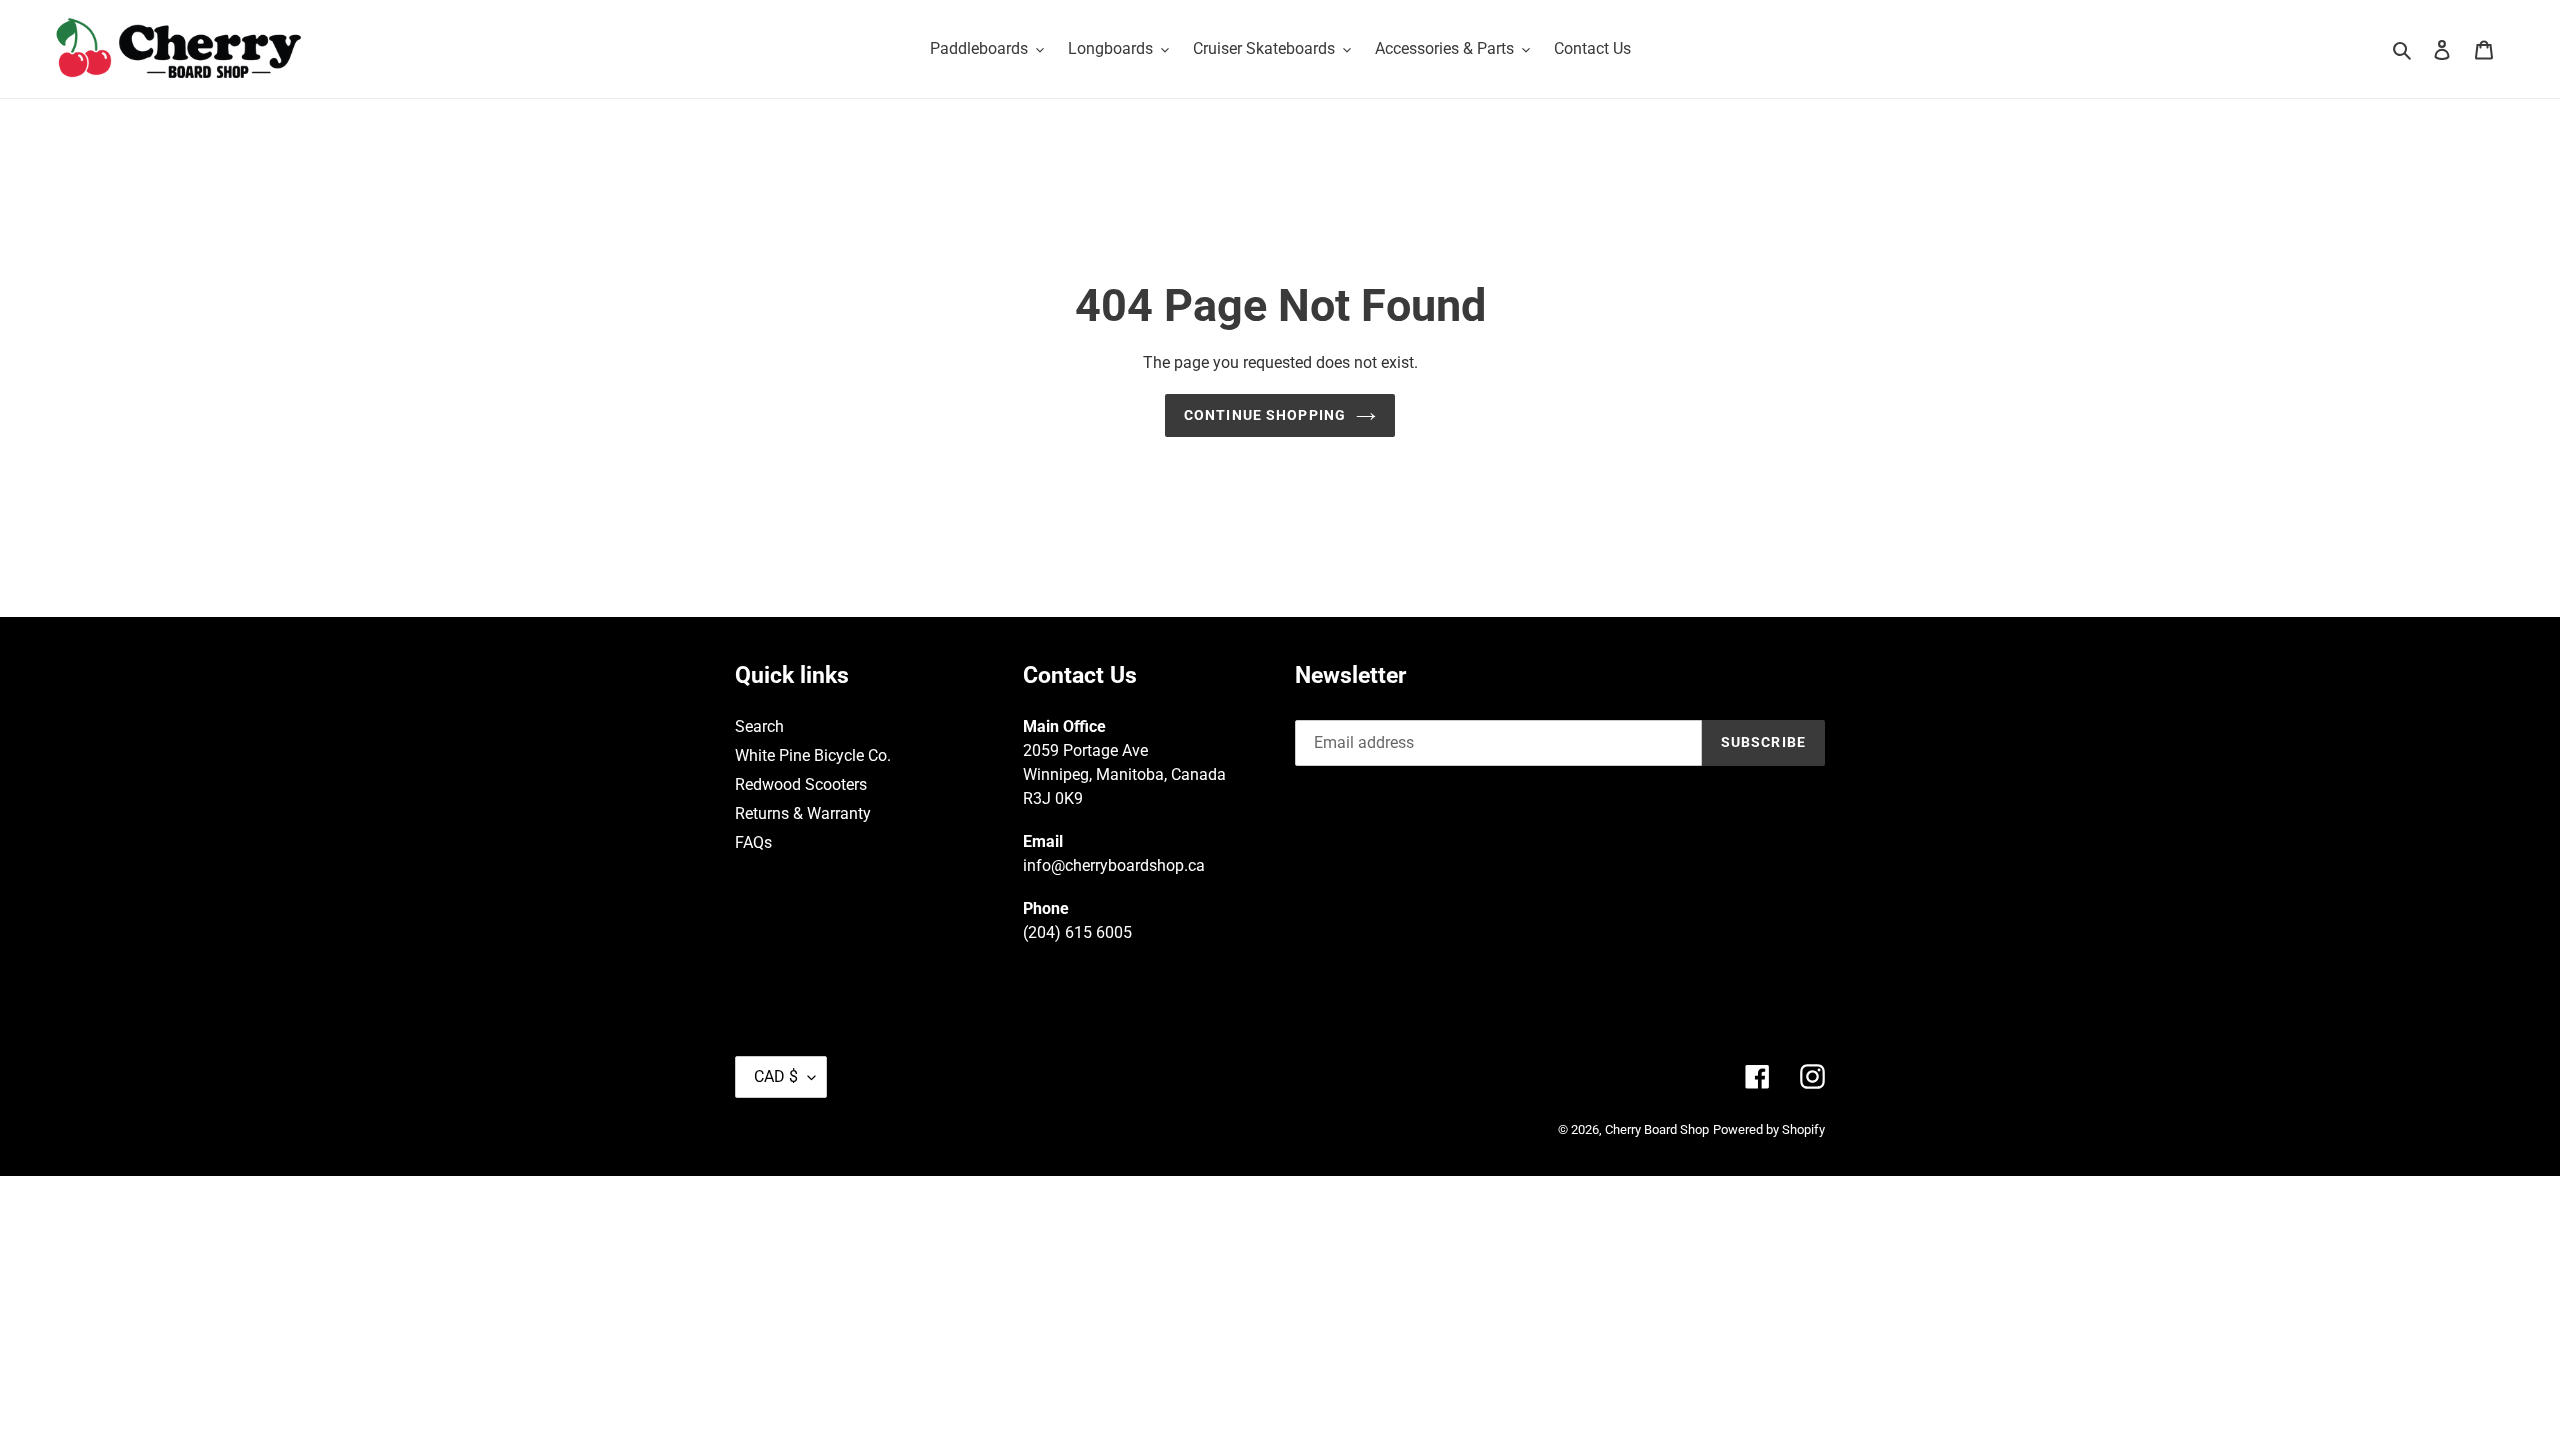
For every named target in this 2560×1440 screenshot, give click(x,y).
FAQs (753, 842)
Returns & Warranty (803, 813)
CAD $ (776, 1076)
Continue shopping (1265, 415)
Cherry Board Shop (1657, 1129)
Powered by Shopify (1769, 1129)
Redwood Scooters (801, 784)
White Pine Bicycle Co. (813, 755)
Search (759, 726)
